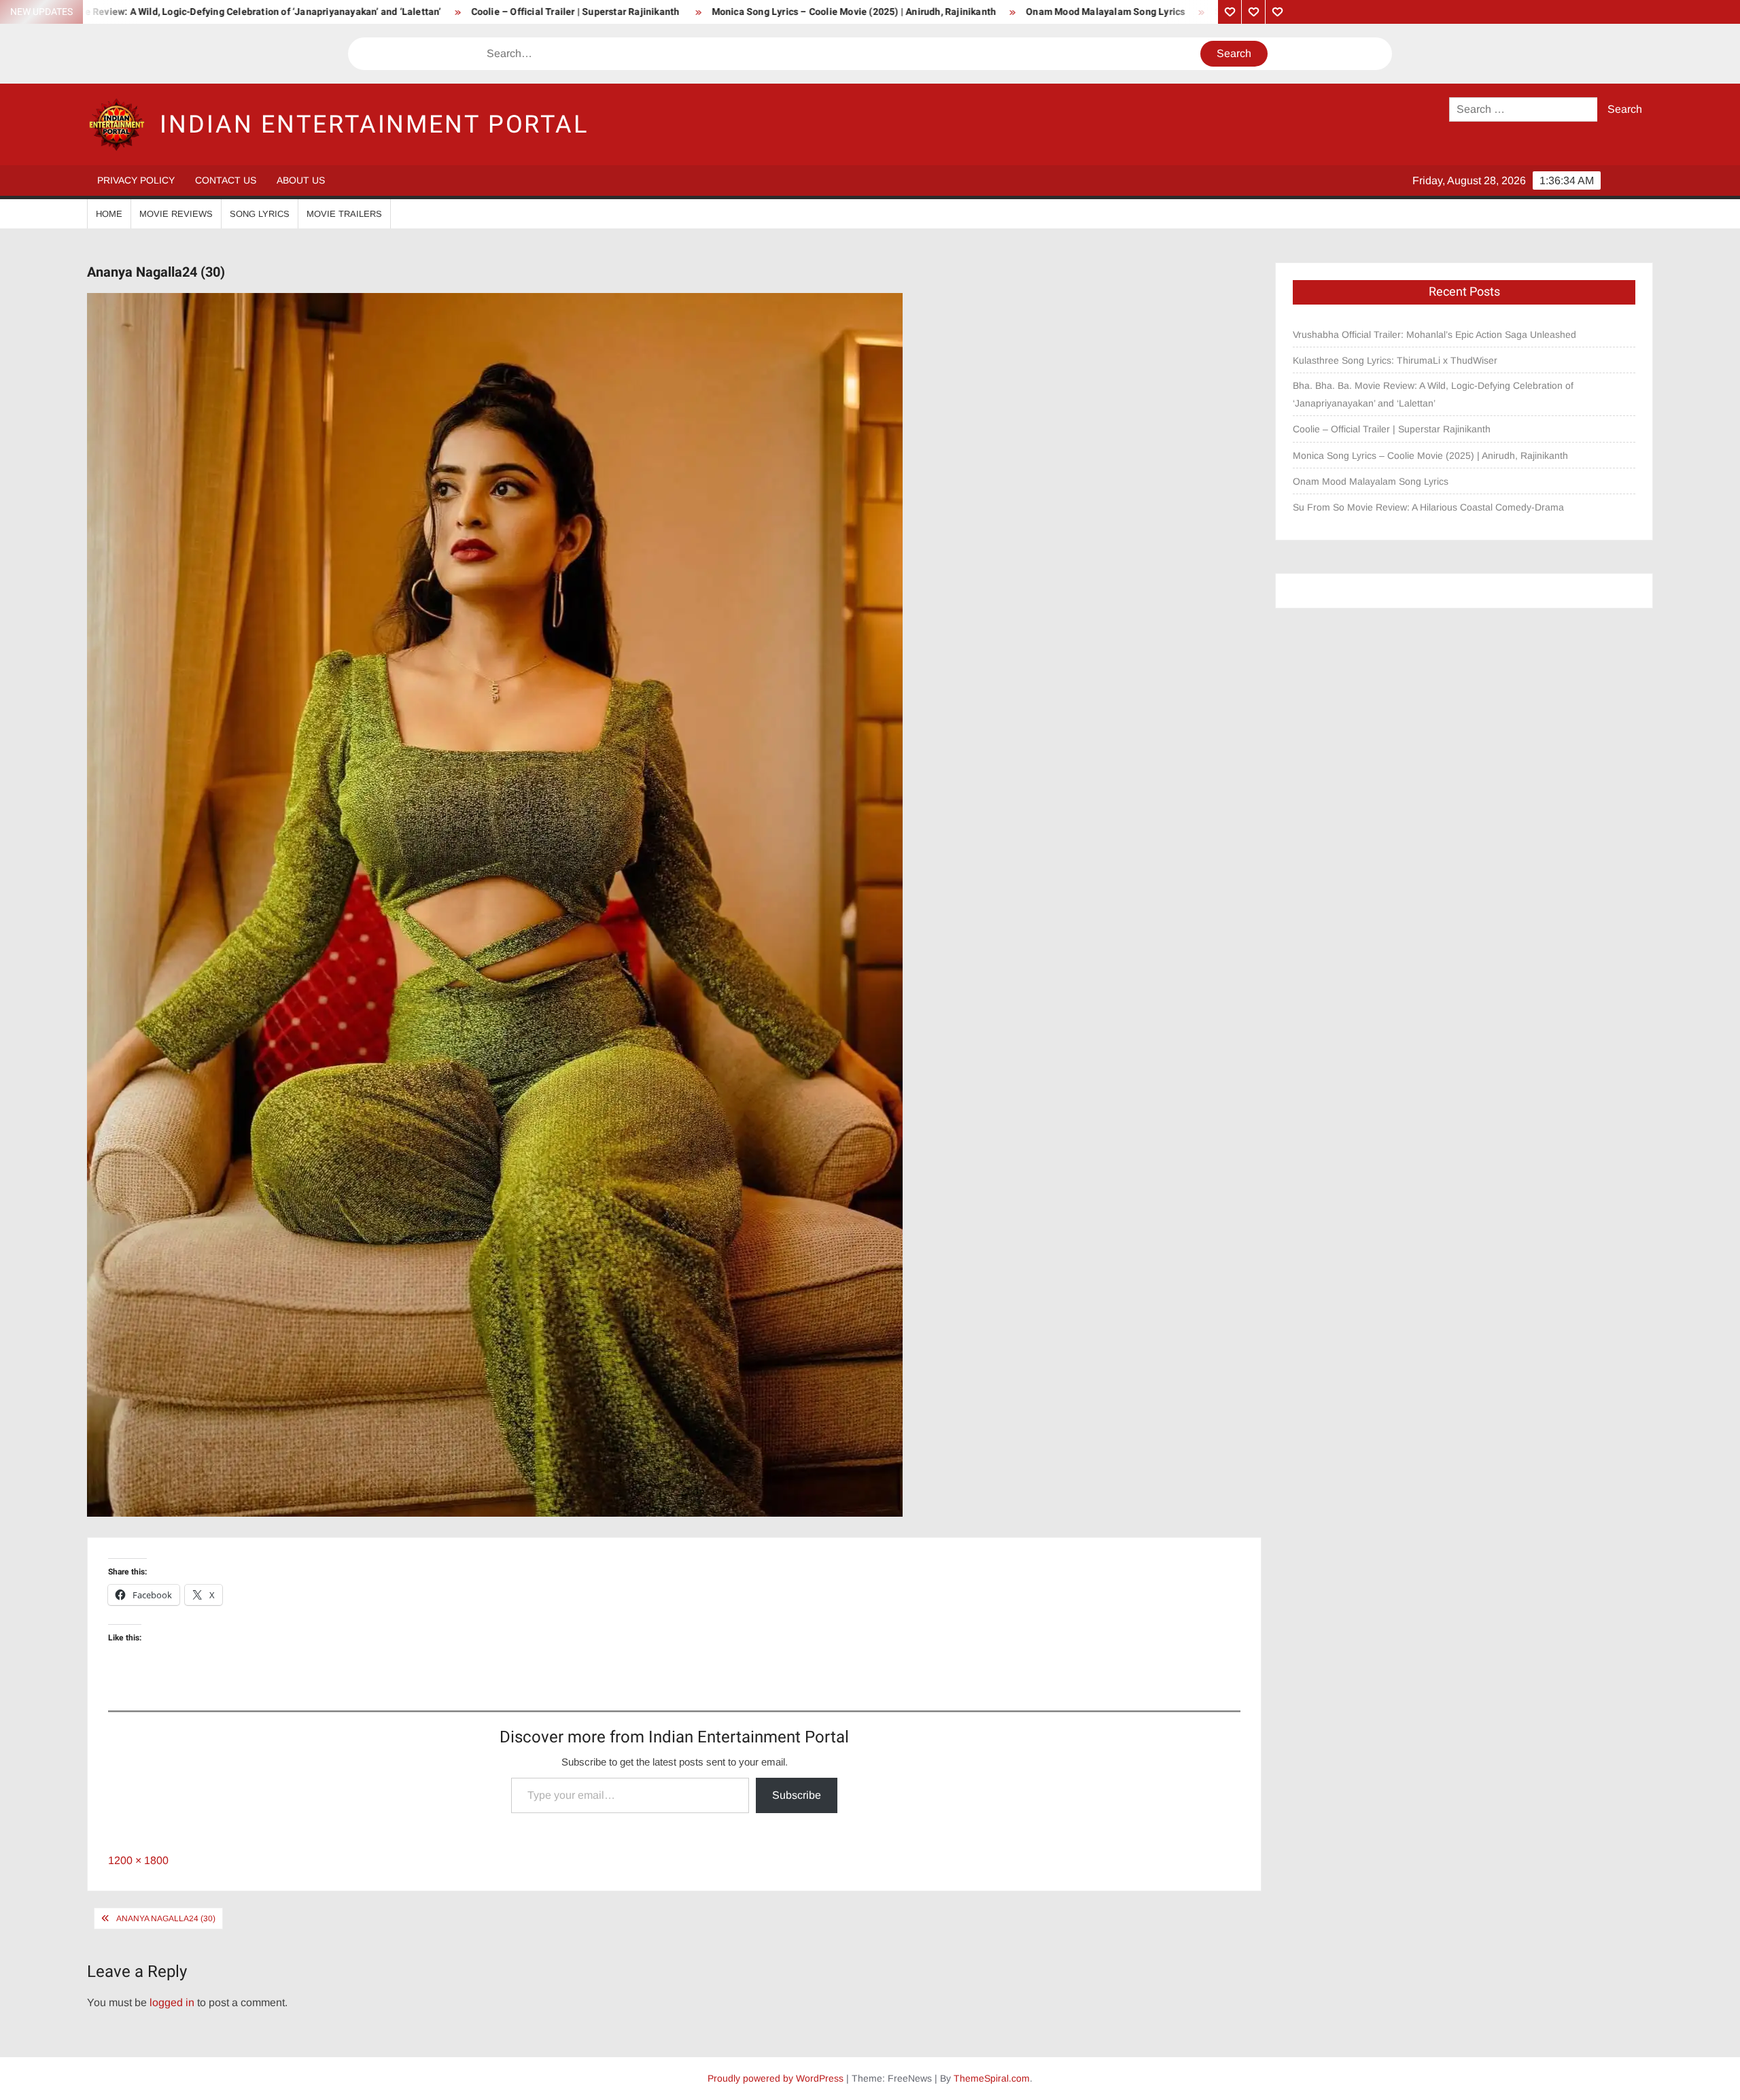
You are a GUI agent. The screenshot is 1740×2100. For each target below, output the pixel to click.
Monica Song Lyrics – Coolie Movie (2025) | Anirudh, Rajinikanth (664, 12)
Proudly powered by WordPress (776, 2078)
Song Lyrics (260, 214)
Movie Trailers (344, 214)
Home (109, 214)
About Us (301, 180)
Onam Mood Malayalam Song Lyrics (916, 12)
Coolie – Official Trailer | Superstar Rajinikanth (386, 12)
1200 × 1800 (138, 1860)
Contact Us (226, 180)
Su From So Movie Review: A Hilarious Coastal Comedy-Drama (1163, 12)
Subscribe (797, 1795)
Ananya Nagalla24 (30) (166, 1918)
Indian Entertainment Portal (374, 125)
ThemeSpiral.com (992, 2078)
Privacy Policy (136, 180)
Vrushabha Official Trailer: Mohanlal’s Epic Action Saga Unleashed (1434, 334)
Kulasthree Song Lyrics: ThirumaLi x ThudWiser (1395, 360)
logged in (172, 2002)
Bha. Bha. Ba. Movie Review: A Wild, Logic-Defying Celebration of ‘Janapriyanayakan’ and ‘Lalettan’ (1433, 394)
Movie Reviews (176, 214)
